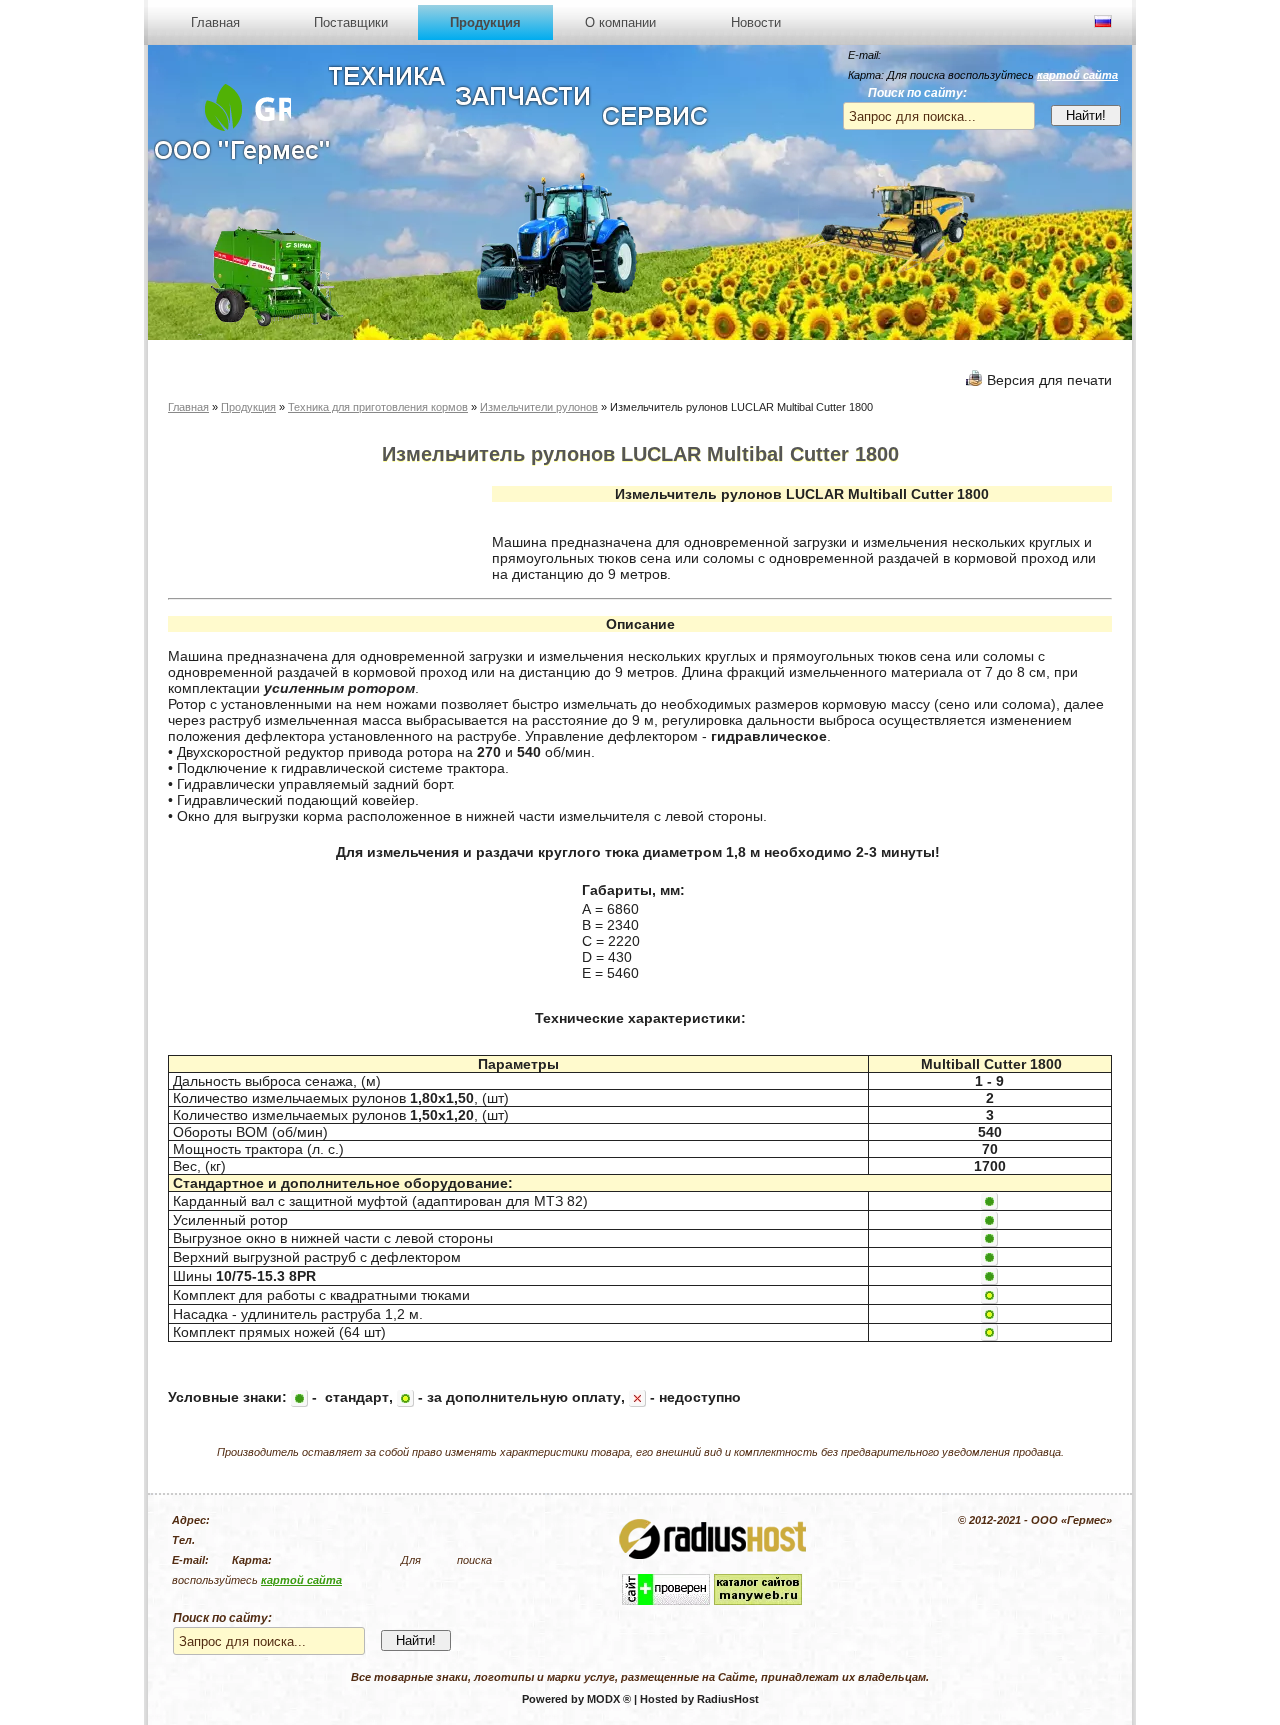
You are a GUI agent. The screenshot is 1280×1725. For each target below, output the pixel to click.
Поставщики (351, 22)
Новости (756, 22)
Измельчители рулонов (539, 407)
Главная (215, 22)
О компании (620, 22)
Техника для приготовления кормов (378, 407)
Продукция (485, 22)
